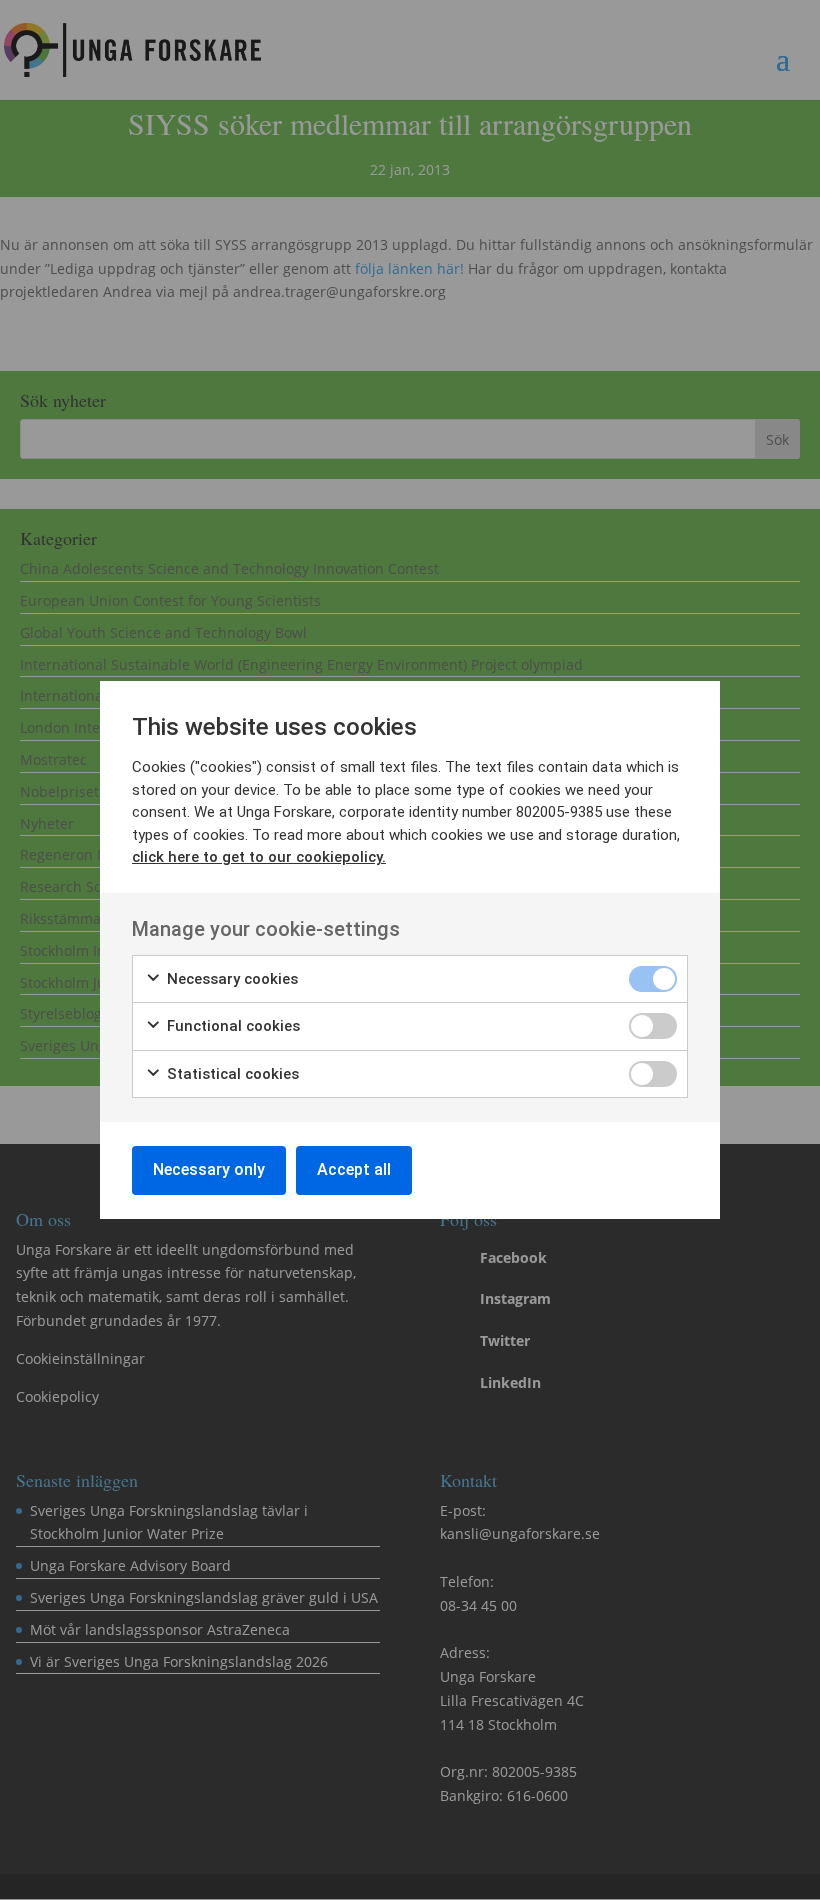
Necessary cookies (230, 979)
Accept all (354, 1169)
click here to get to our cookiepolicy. (259, 857)
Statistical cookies (231, 1074)
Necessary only (209, 1169)
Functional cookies (231, 1026)
